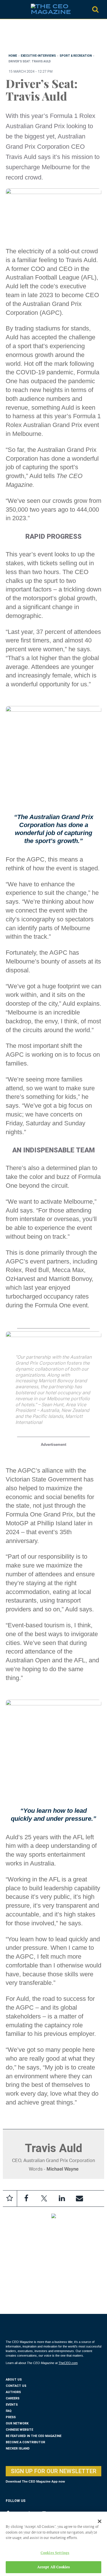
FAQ (9, 2411)
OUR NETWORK (17, 2423)
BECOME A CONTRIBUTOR (25, 2442)
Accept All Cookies (53, 2567)
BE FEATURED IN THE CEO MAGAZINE (34, 2436)
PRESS (11, 2417)
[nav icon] (9, 9)
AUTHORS (13, 2392)
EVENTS (12, 2405)
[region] (51, 38)
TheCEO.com (68, 2363)
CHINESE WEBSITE (19, 2430)
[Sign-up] (79, 2199)
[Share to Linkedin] (62, 2199)
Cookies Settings (55, 2553)
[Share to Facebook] (26, 2199)
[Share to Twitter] (44, 2199)
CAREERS (13, 2398)
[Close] (100, 2521)
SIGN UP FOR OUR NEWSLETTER (54, 2471)
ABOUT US (14, 2380)
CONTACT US (16, 2386)
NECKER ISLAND (18, 2449)
